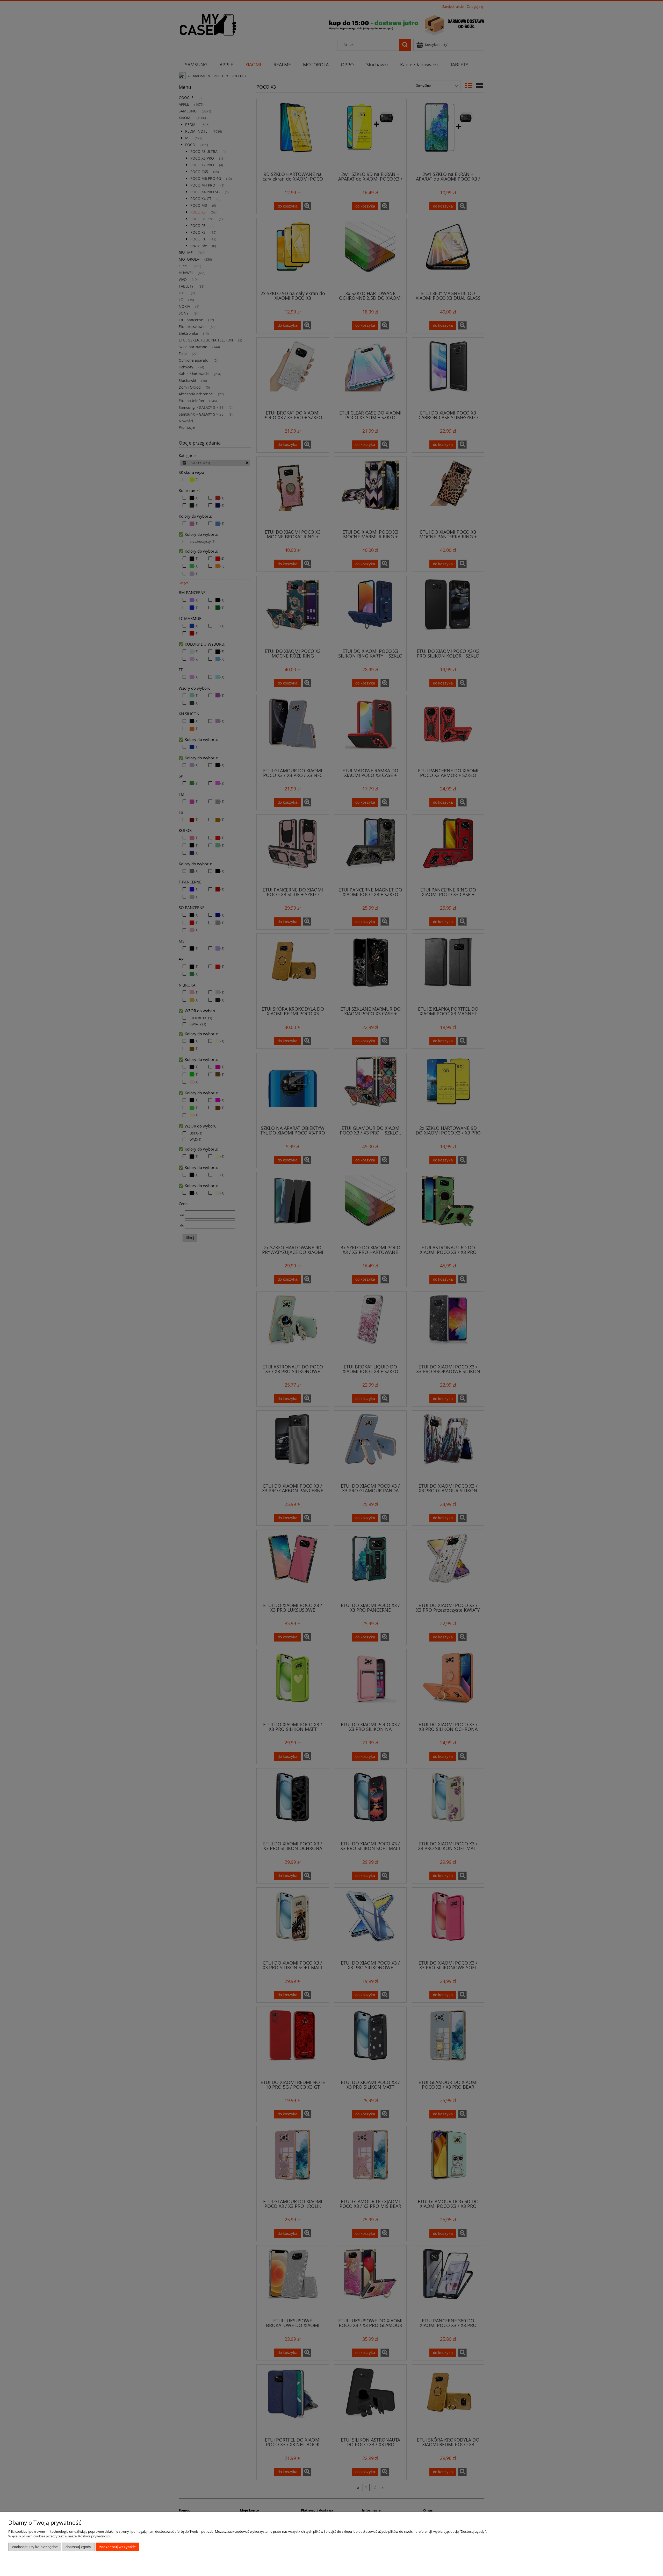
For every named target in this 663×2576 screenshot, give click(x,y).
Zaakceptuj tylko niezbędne (35, 2547)
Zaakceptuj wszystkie (117, 2547)
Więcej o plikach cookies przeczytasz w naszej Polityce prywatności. (60, 2536)
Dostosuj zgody (78, 2547)
